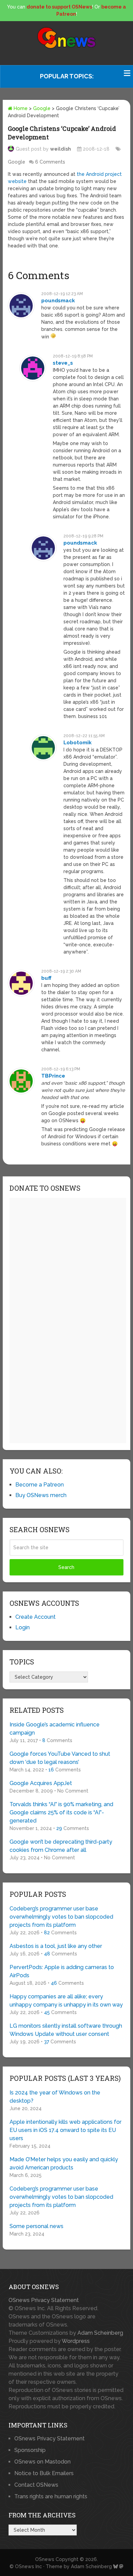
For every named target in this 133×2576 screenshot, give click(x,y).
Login (23, 1627)
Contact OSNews (36, 2485)
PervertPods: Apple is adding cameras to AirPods (62, 1971)
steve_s (63, 363)
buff (46, 978)
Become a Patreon (40, 1485)
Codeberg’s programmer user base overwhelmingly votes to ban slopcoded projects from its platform (61, 1917)
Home (20, 108)
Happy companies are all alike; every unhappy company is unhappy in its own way (66, 2001)
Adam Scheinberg (100, 2333)
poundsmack (58, 301)
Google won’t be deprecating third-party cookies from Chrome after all (61, 1846)
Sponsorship (30, 2450)
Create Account (35, 1617)
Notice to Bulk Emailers (44, 2473)
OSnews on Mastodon (42, 2462)
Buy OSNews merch (41, 1495)
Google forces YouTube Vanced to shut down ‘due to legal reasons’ (60, 1758)
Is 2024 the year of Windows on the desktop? (55, 2097)
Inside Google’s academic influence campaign (55, 1729)
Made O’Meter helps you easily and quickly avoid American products (64, 2163)
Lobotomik (78, 743)
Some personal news (36, 2226)
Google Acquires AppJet (41, 1783)
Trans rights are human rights (51, 2496)
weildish (61, 149)
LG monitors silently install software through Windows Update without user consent (66, 2030)
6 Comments (50, 162)
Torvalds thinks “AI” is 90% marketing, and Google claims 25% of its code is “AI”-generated (61, 1812)
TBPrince (53, 1076)
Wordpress (76, 2341)
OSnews (45, 2559)
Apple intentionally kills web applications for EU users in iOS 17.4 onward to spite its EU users (65, 2130)
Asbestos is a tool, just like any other (56, 1946)
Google (42, 108)
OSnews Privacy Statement (44, 2300)
